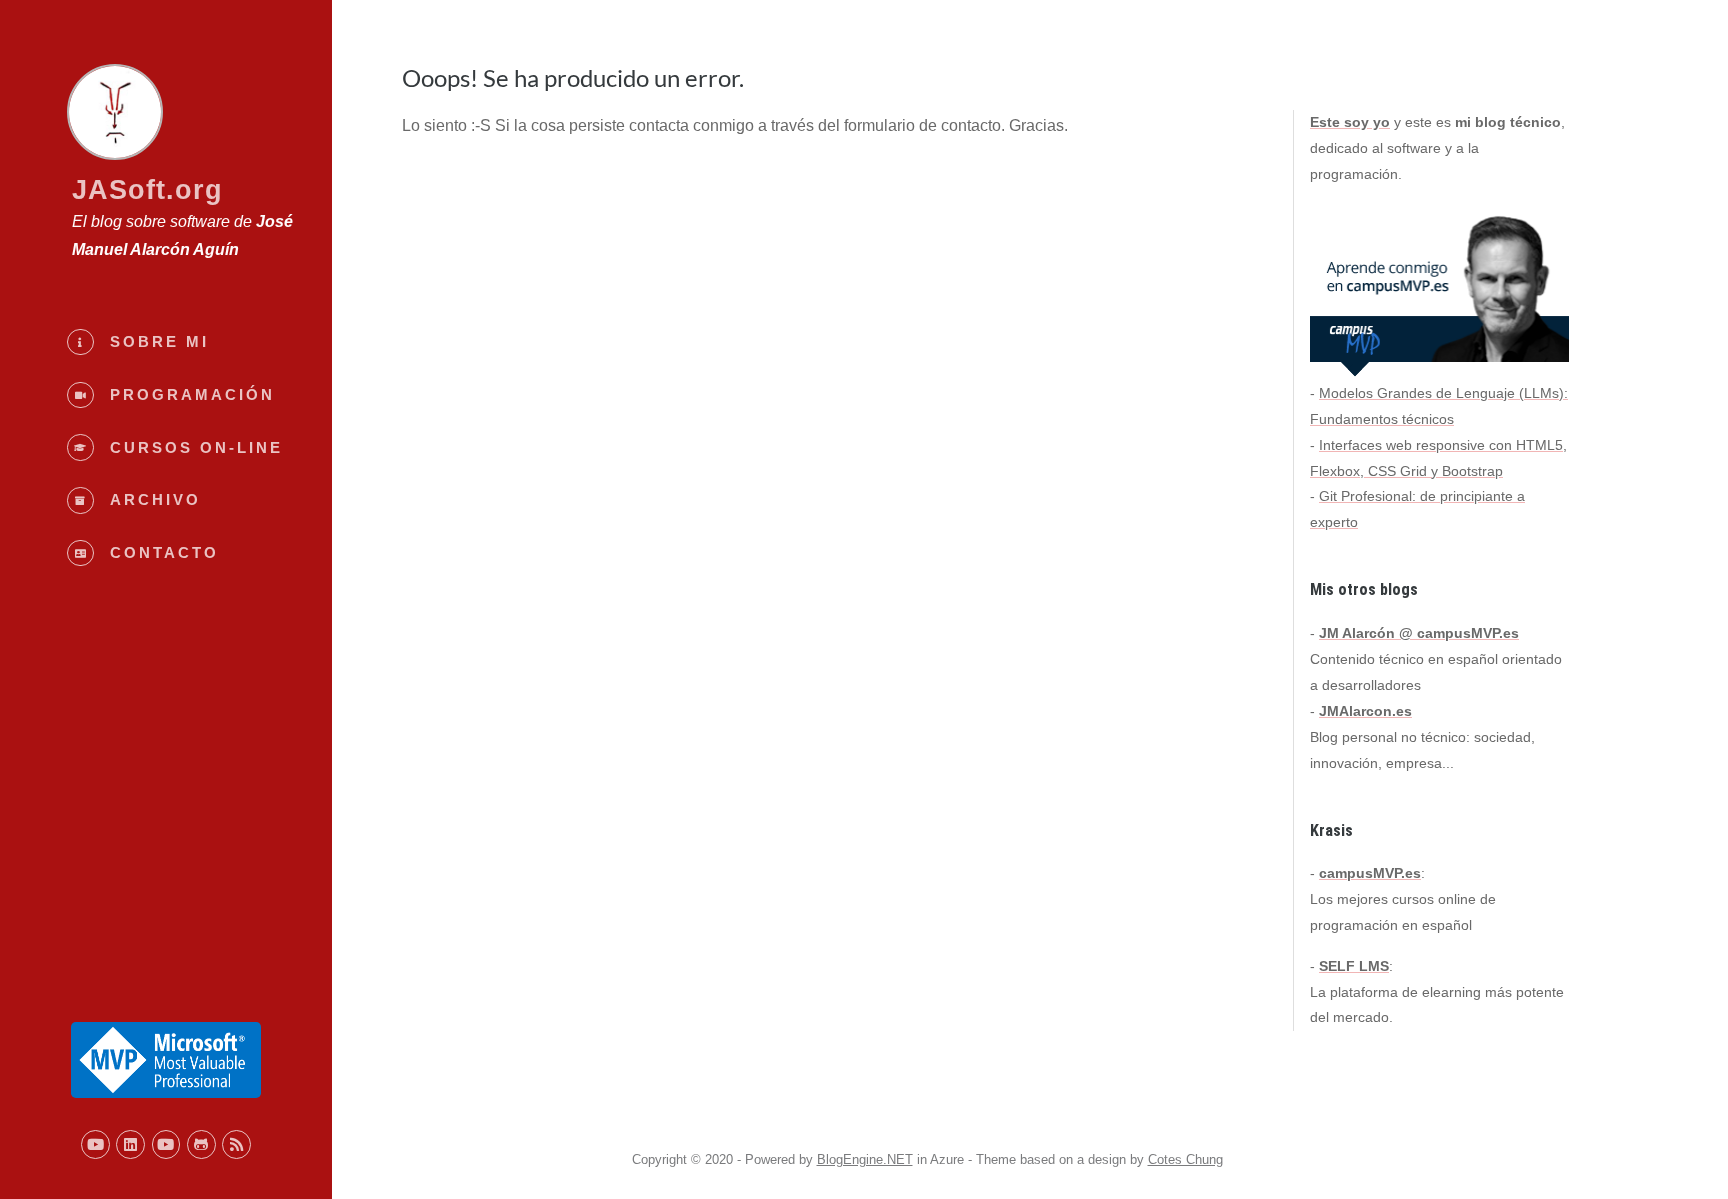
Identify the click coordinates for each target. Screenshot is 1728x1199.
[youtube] (95, 1144)
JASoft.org (147, 189)
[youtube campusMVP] (166, 1144)
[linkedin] (130, 1144)
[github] (201, 1144)
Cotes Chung (1185, 1159)
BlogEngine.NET (865, 1159)
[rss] (236, 1144)
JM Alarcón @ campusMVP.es (1419, 633)
